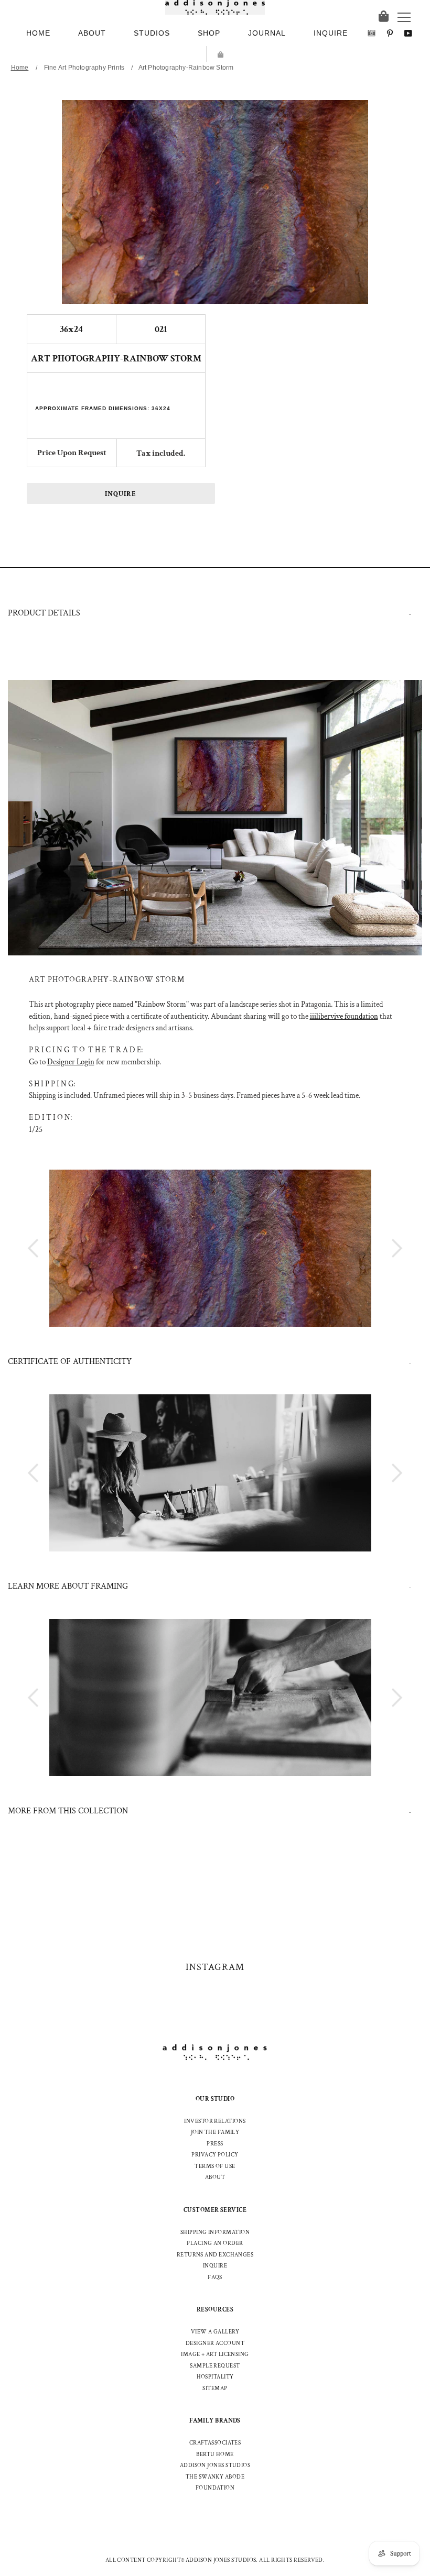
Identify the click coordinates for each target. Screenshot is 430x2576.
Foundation (215, 2488)
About (215, 2177)
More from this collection (68, 1811)
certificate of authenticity (70, 1362)
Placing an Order (215, 2243)
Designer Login (71, 1062)
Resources (215, 2310)
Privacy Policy (215, 2155)
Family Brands (215, 2421)
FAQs (215, 2277)
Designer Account (215, 2343)
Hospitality (215, 2377)
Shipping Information (215, 2232)
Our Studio (215, 2099)
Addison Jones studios (215, 2465)
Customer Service (215, 2210)
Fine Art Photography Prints (84, 68)
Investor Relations (215, 2121)
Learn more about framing (68, 1586)
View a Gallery (215, 2332)
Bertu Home (215, 2454)
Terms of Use (215, 2166)
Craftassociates (215, 2443)
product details (44, 613)
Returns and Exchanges (215, 2255)
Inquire (121, 494)
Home (20, 68)
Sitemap (215, 2388)
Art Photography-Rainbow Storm (186, 68)
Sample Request (215, 2366)
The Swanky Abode (215, 2477)
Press (215, 2144)
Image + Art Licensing (215, 2354)
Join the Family (215, 2132)
